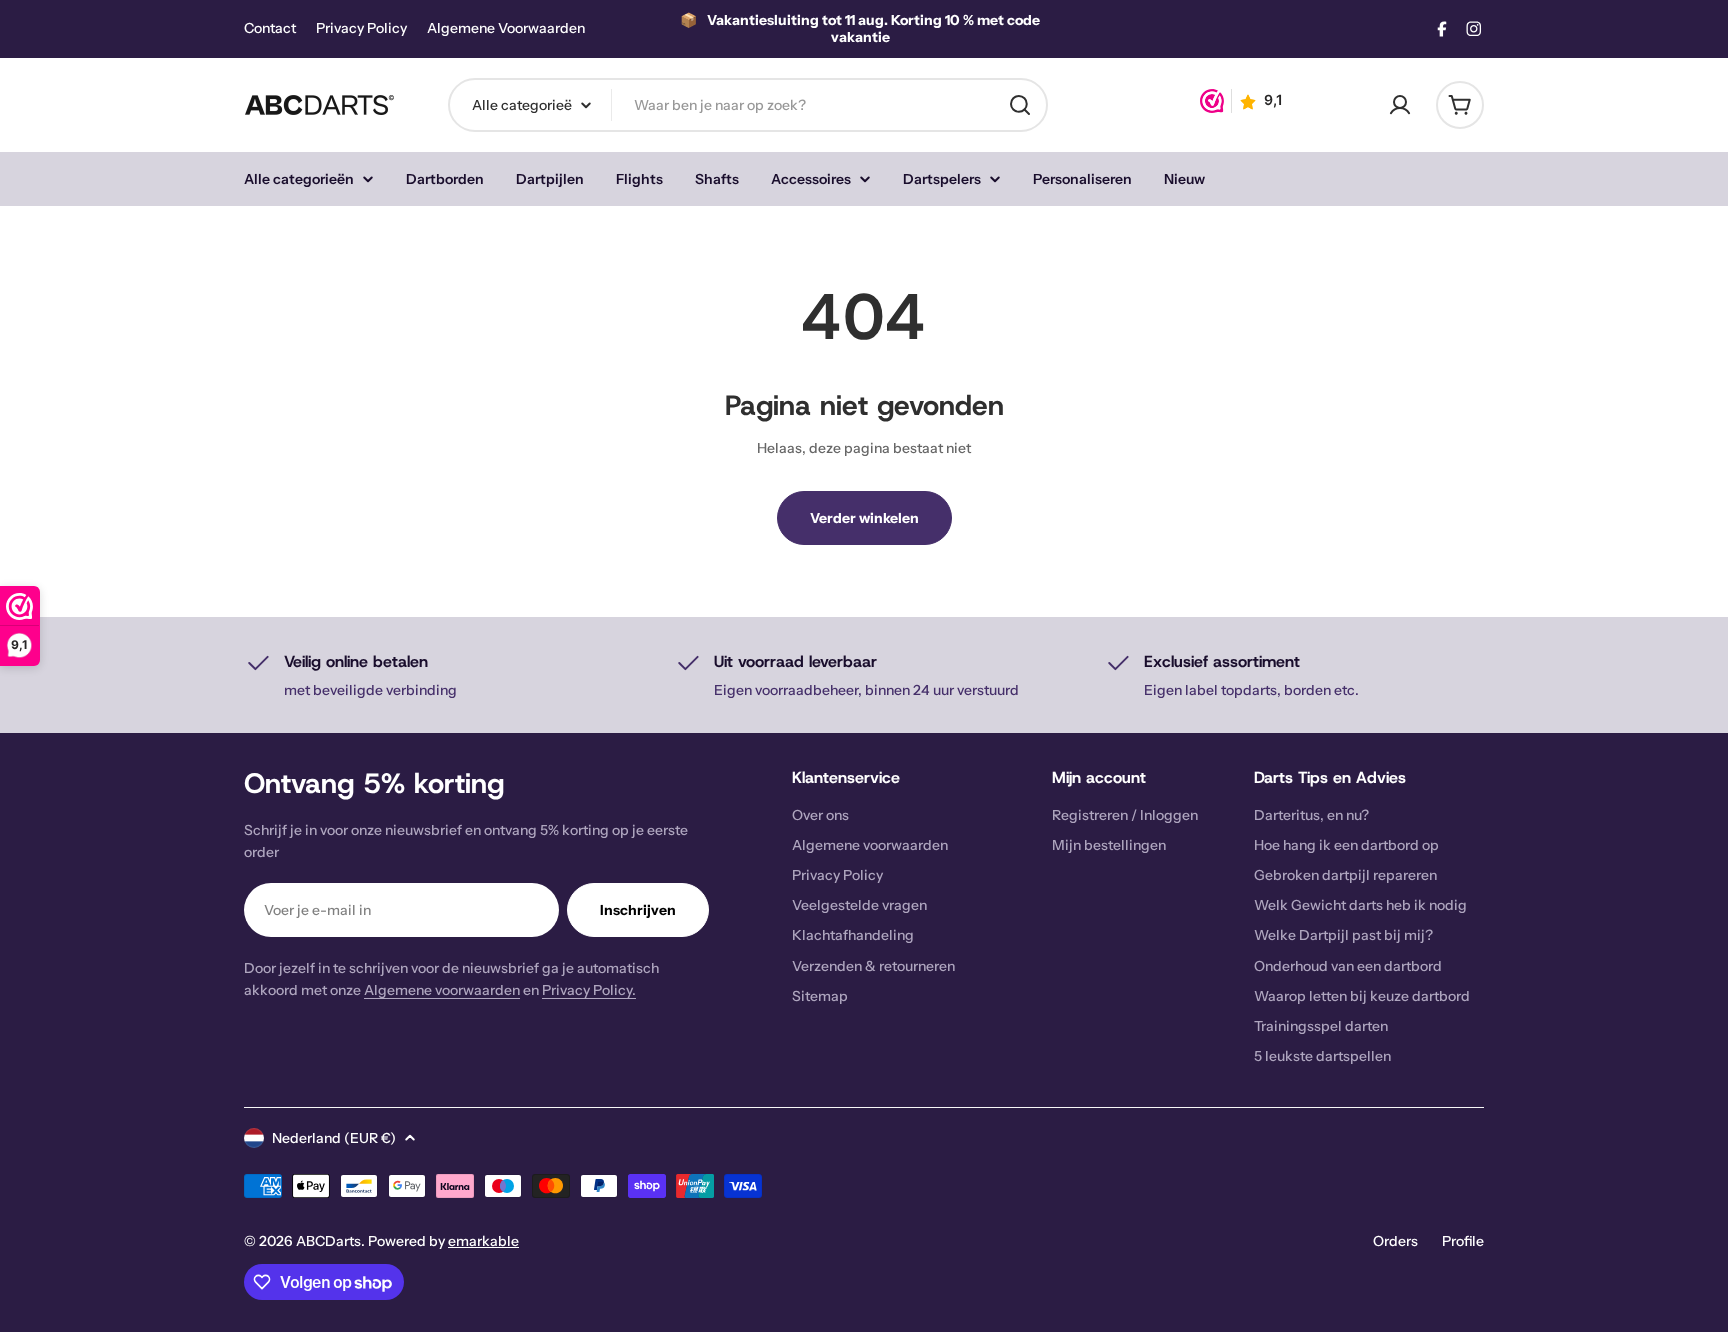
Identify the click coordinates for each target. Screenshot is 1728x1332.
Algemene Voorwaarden (506, 28)
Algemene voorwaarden (442, 990)
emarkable (483, 1241)
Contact (270, 28)
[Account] (1400, 105)
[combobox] (748, 105)
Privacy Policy (361, 28)
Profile (1463, 1241)
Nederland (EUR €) (334, 1138)
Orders (1395, 1241)
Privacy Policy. (589, 990)
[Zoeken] (1020, 105)
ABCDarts (328, 1241)
